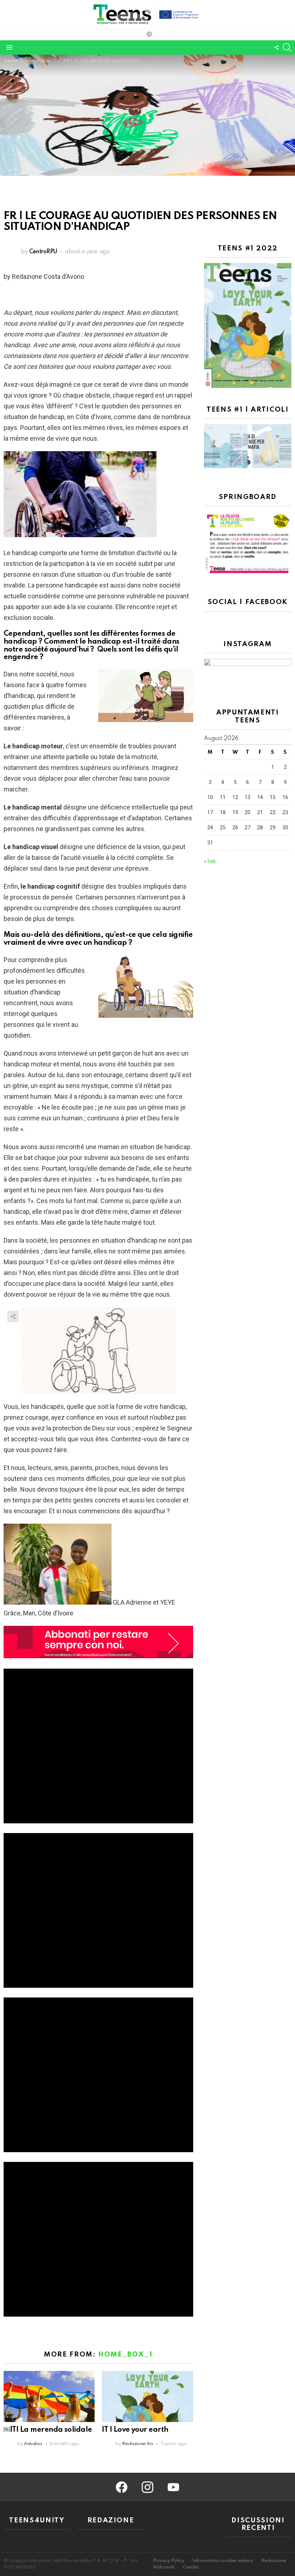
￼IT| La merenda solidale (48, 2430)
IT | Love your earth (135, 2430)
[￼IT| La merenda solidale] (49, 2396)
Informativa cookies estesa (223, 2561)
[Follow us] (276, 47)
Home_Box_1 (126, 2355)
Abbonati (164, 2567)
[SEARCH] (287, 47)
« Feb (210, 861)
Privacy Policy (169, 2561)
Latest (149, 35)
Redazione (274, 2561)
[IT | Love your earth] (147, 2396)
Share (13, 1316)
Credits (191, 2567)
